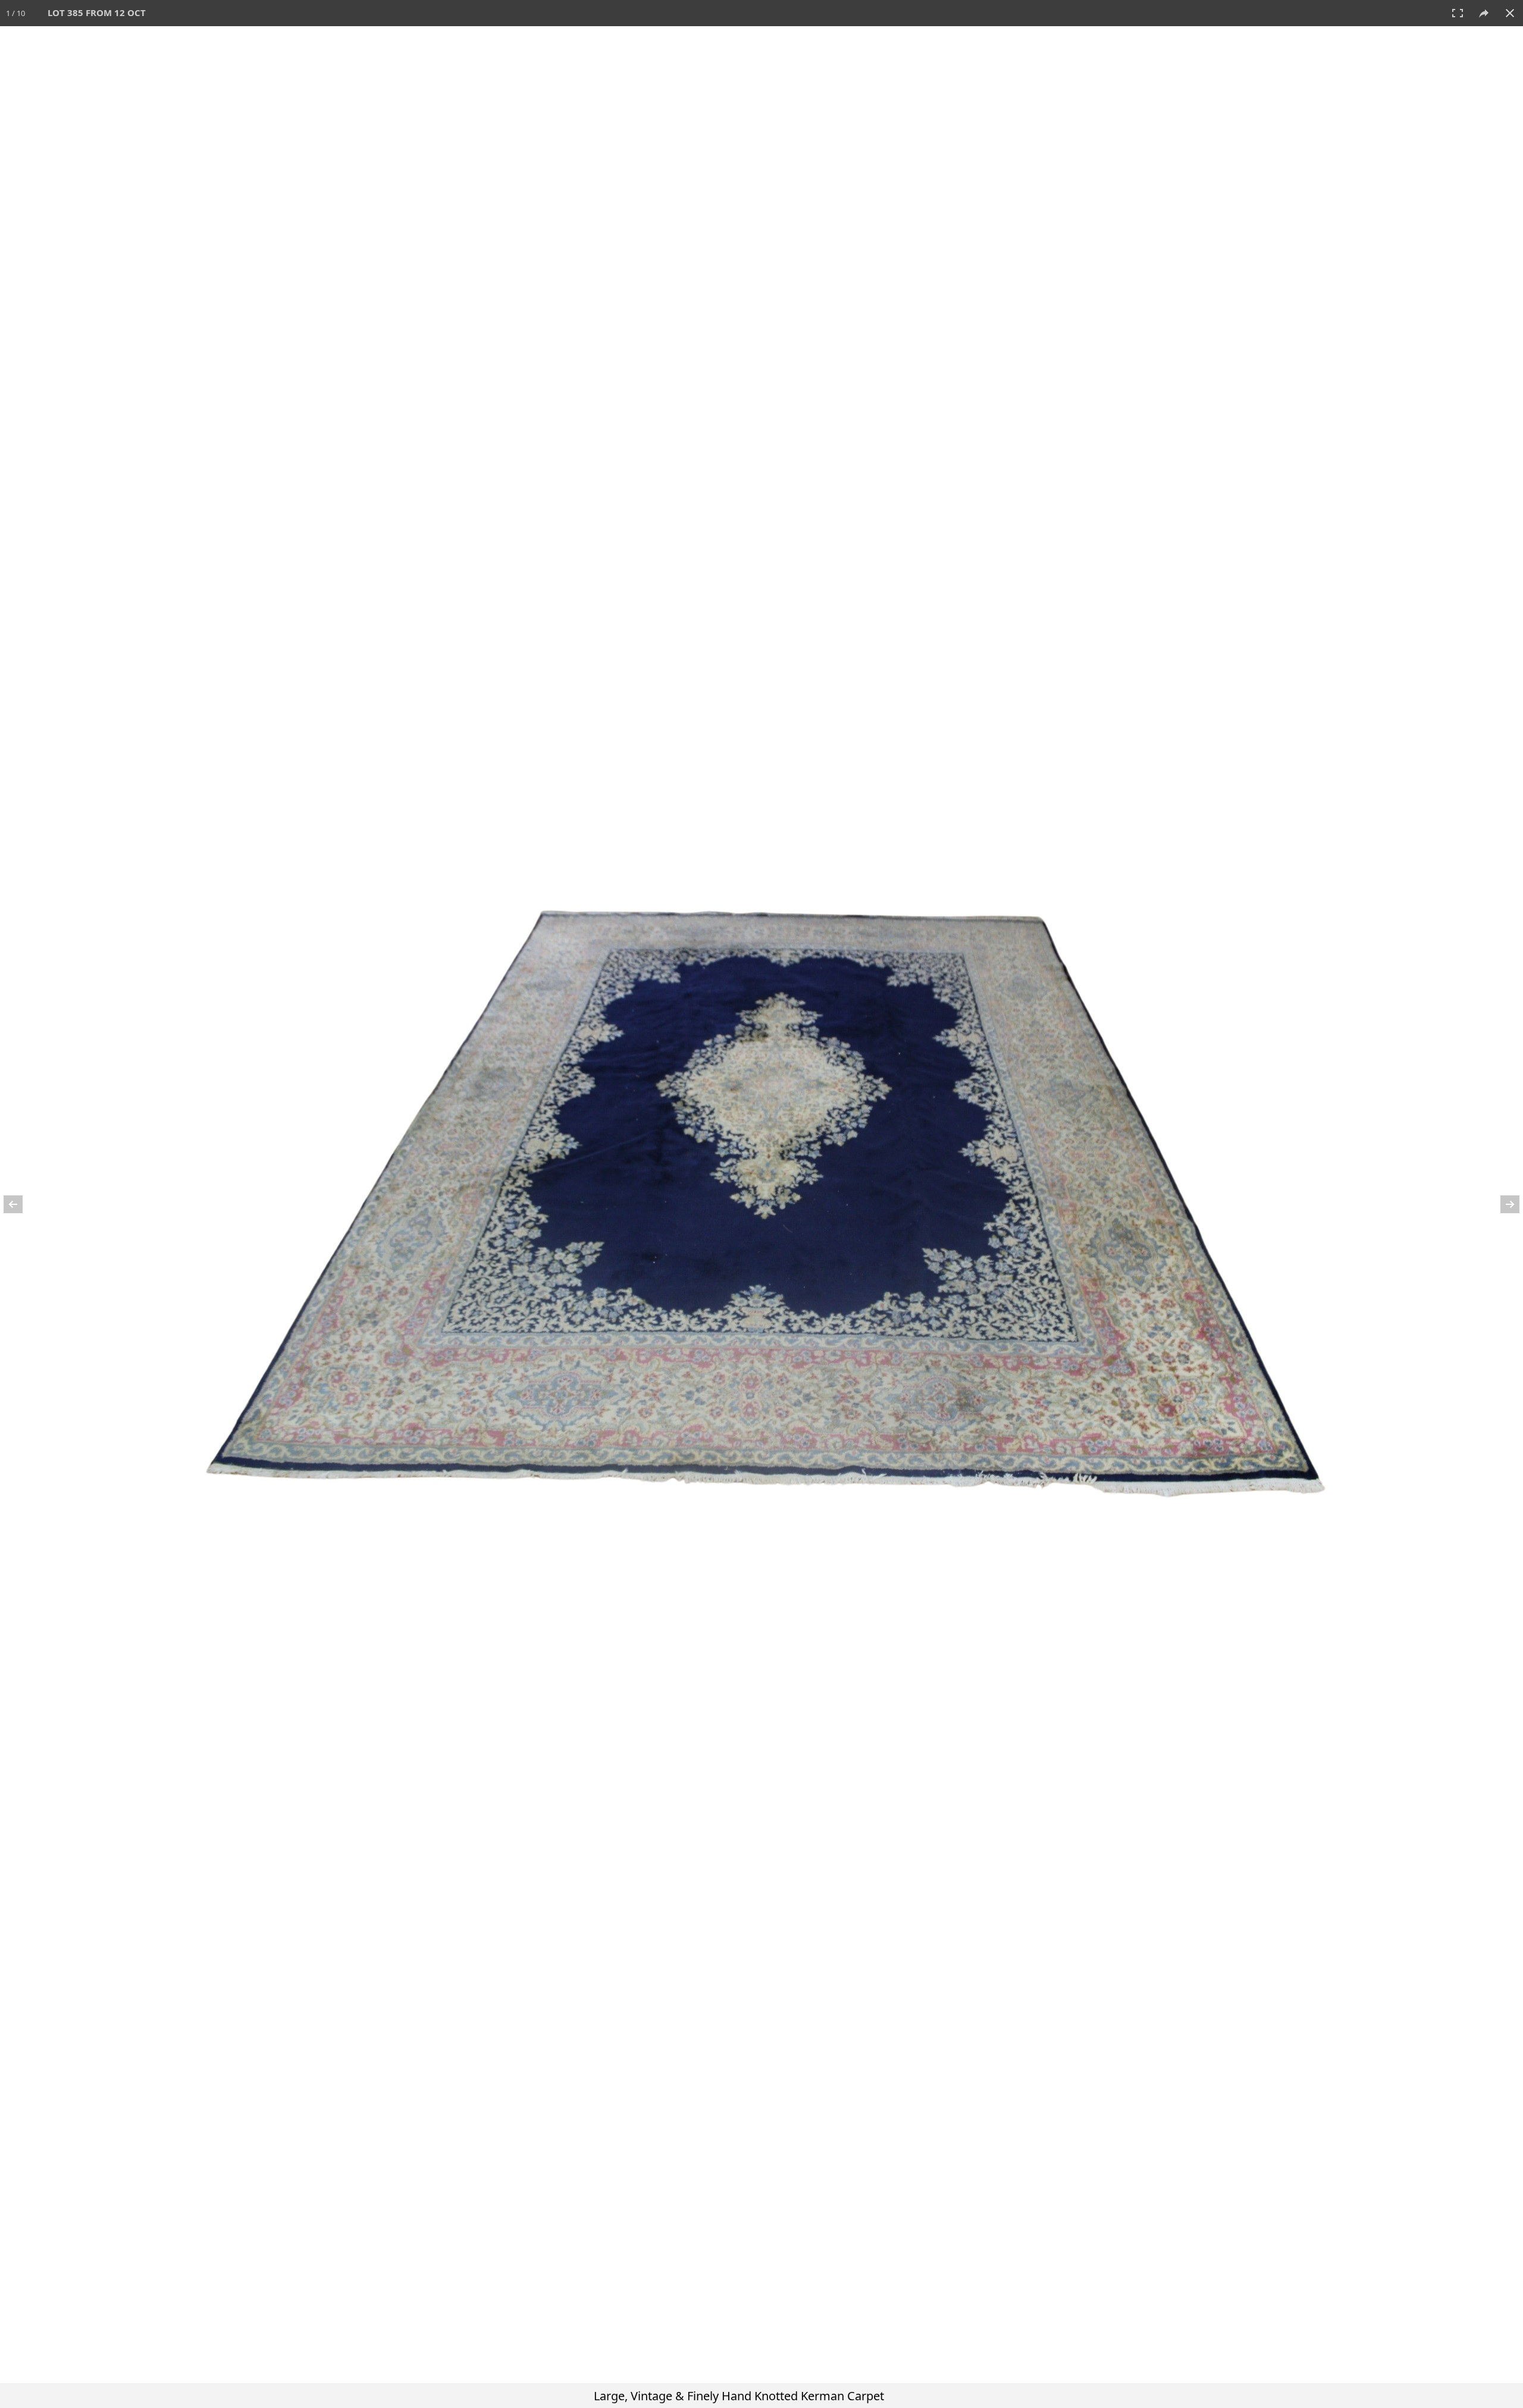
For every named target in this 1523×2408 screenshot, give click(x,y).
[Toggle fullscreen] (1458, 13)
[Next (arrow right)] (1502, 1204)
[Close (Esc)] (1510, 13)
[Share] (1484, 13)
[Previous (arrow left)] (21, 1204)
